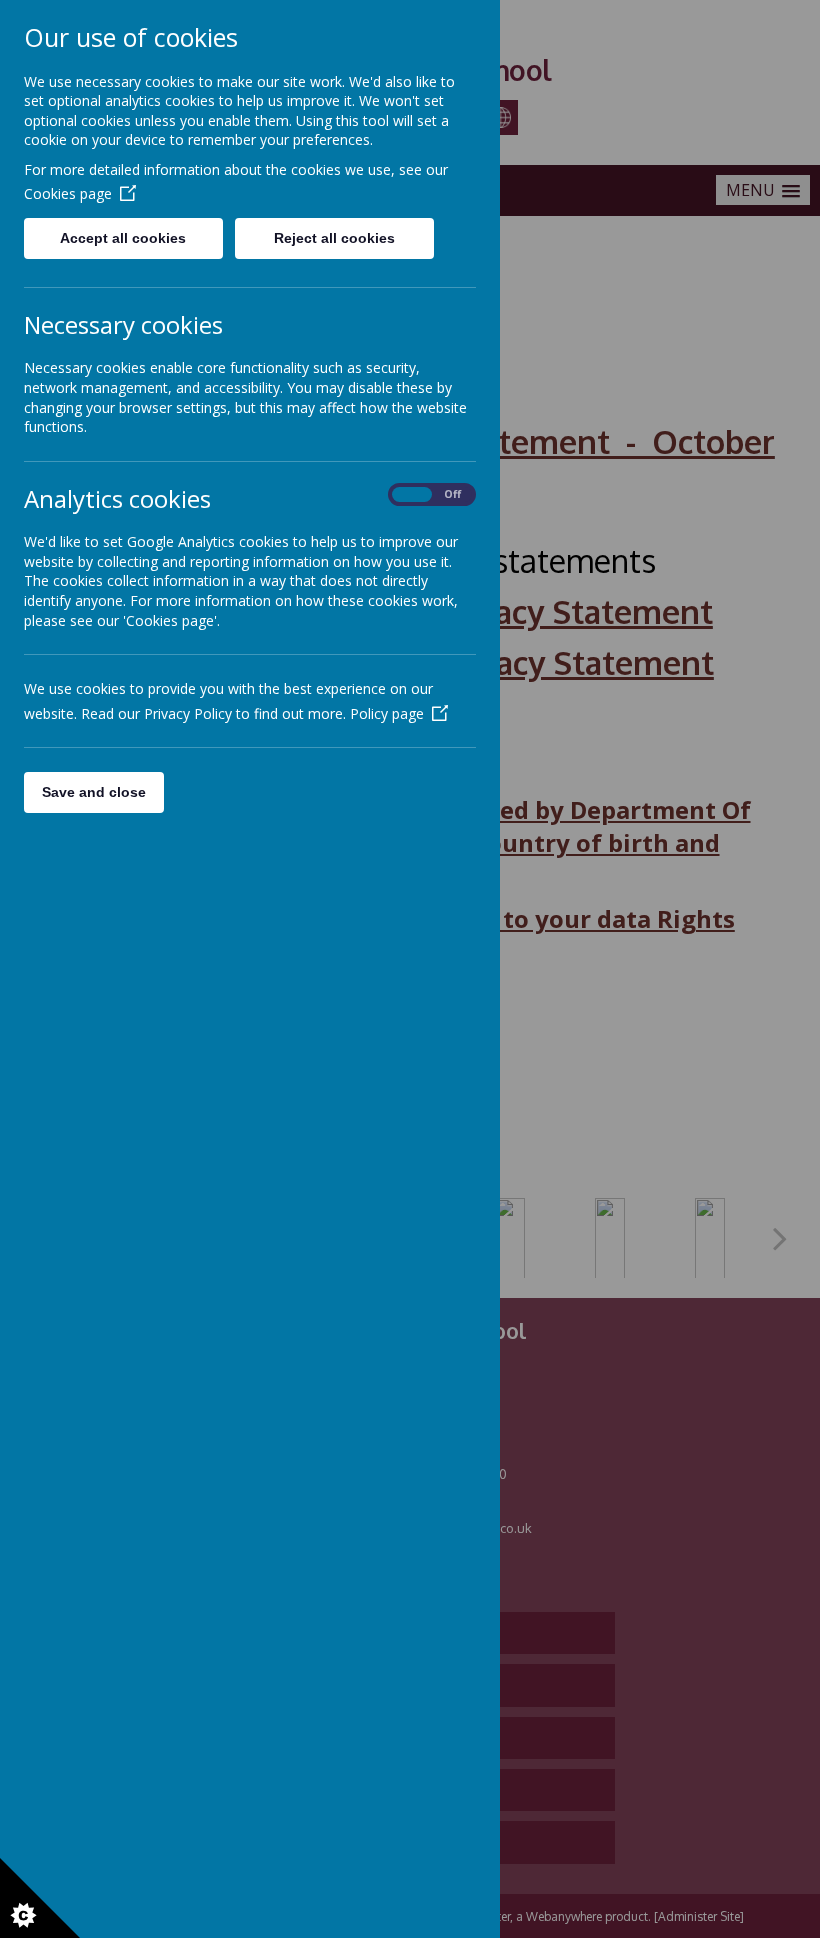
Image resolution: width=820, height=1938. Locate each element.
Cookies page (68, 193)
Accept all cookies (123, 238)
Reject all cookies (334, 238)
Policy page (387, 713)
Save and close (94, 792)
